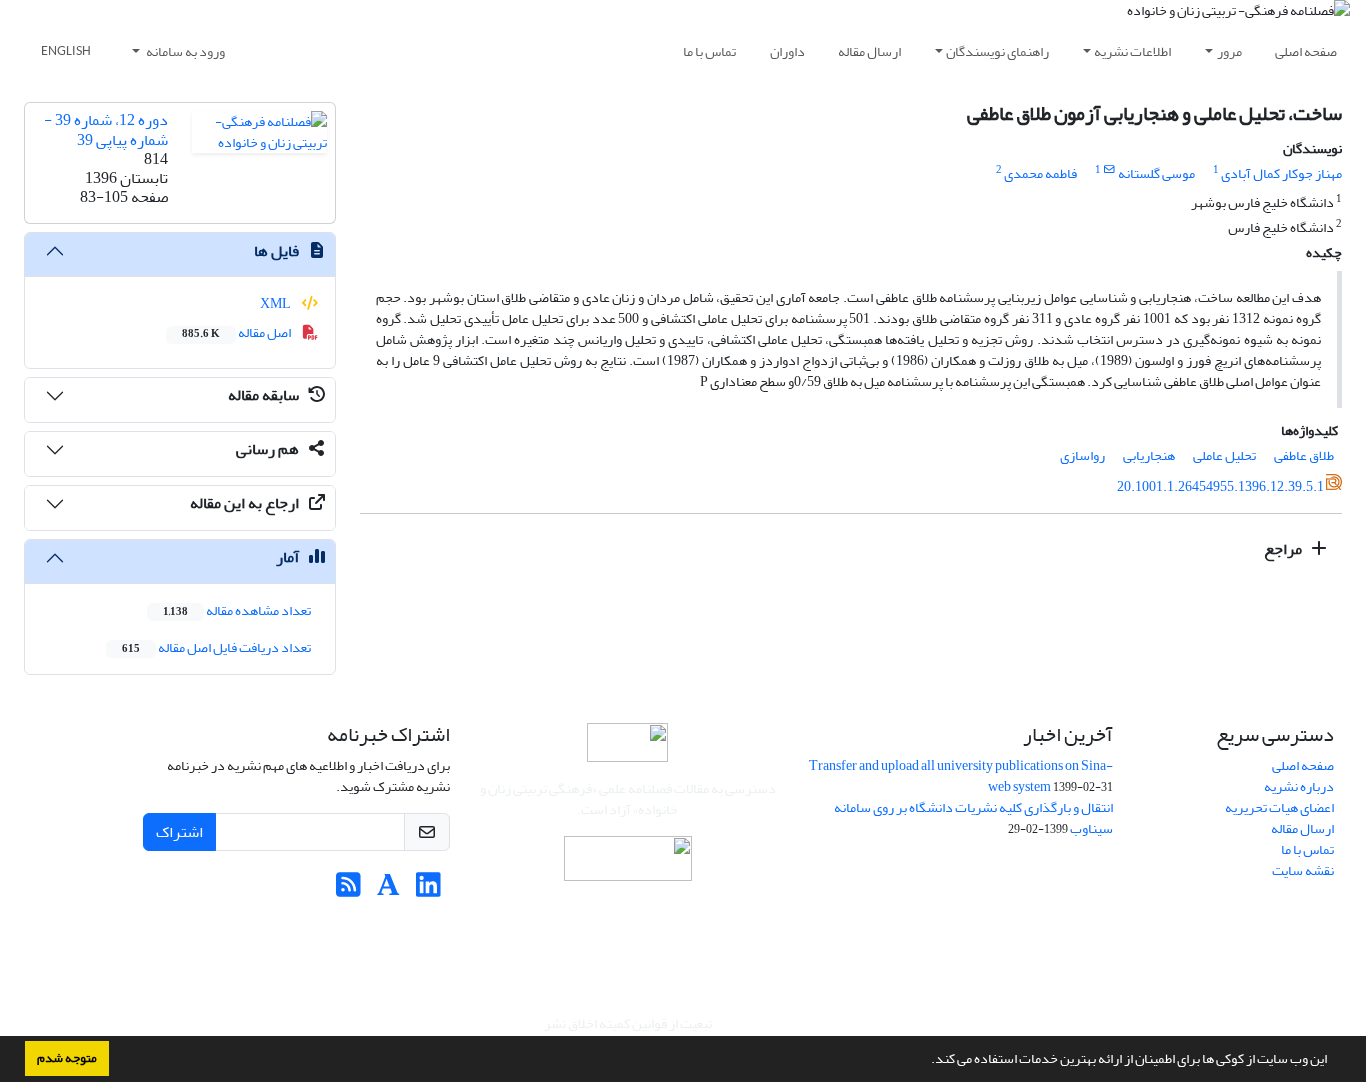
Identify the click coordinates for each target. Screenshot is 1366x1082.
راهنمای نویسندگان (997, 51)
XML (276, 303)
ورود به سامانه (184, 51)
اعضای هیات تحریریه (1279, 807)
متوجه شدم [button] (67, 1058)
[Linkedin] (428, 890)
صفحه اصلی (1306, 51)
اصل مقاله (237, 332)
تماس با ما (709, 51)
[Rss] (348, 890)
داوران (787, 51)
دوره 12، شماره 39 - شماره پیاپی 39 (106, 129)
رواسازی (1082, 455)
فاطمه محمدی (1040, 173)
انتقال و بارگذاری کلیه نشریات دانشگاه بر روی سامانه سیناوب (973, 818)
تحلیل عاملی (1224, 455)
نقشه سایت (1303, 870)
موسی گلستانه (1156, 173)
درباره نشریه (1299, 786)
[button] (926, 1061)
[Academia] (388, 890)
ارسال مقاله (869, 51)
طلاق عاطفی (1304, 455)
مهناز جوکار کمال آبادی (1281, 173)
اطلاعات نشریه (1132, 51)
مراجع (1284, 549)
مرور (1229, 51)
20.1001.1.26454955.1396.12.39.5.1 (1220, 486)
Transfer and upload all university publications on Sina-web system (961, 776)
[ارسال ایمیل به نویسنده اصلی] (1109, 170)
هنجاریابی (1149, 455)
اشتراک (179, 832)
